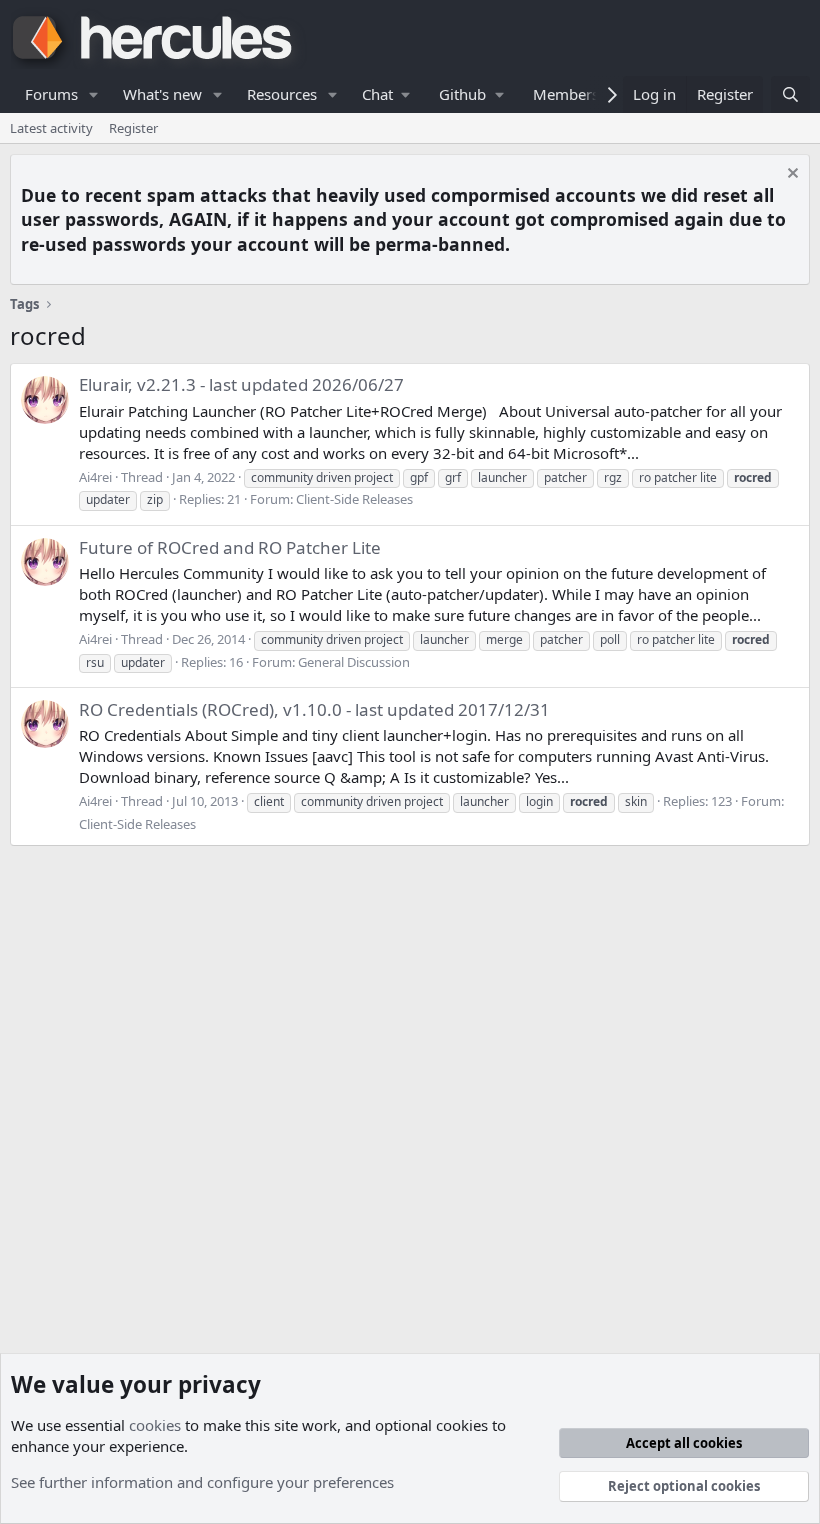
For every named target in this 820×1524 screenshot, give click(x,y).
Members (566, 94)
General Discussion (354, 662)
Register (133, 128)
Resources (282, 94)
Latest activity (51, 128)
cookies (155, 1425)
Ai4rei (95, 477)
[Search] (790, 94)
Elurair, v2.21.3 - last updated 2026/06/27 (241, 384)
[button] (94, 94)
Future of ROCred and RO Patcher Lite (230, 547)
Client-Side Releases (354, 499)
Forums (51, 94)
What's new (162, 94)
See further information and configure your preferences (202, 1482)
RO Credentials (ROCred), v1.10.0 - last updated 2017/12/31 (314, 709)
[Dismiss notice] (790, 175)
